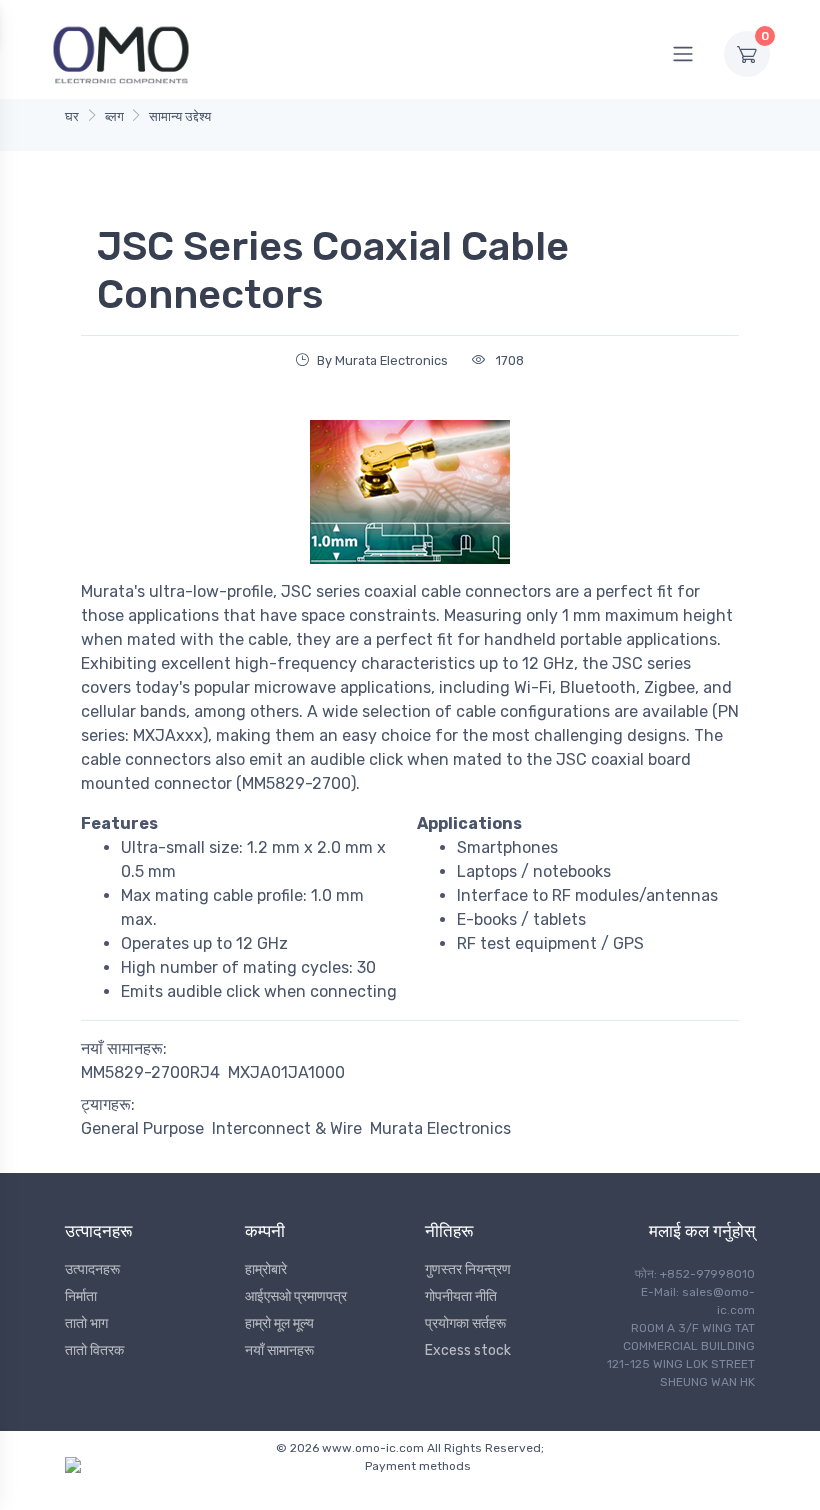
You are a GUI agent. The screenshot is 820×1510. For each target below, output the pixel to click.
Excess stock (468, 1350)
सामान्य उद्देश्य (180, 116)
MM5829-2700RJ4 (150, 1072)
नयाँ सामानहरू (279, 1350)
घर (72, 116)
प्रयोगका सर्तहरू (465, 1323)
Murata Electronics (440, 1128)
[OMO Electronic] (121, 53)
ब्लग (114, 116)
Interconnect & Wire (287, 1128)
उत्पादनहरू (92, 1269)
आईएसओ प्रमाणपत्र (296, 1296)
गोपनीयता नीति (461, 1296)
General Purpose (142, 1128)
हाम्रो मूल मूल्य (279, 1323)
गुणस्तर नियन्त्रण (468, 1269)
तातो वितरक (94, 1350)
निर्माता (81, 1296)
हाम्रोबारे (266, 1269)
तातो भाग (86, 1323)
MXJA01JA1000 (286, 1072)
